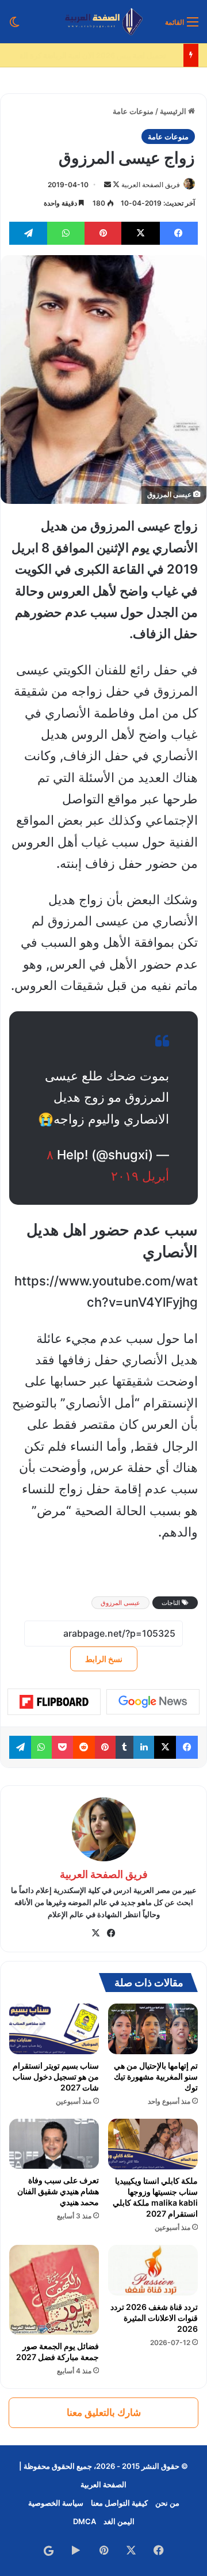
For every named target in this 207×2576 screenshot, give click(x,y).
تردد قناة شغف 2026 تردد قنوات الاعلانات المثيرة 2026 (154, 2318)
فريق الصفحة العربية (151, 185)
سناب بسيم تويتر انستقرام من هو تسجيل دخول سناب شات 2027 (56, 2076)
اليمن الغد (119, 2521)
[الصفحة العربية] (104, 22)
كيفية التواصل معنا (119, 2503)
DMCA (85, 2521)
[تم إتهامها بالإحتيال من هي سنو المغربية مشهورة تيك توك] (153, 2029)
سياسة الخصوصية (56, 2503)
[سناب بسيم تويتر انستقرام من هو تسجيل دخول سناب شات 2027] (54, 2029)
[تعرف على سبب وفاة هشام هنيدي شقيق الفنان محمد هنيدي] (54, 2144)
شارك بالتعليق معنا (104, 2412)
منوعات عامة (133, 111)
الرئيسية (174, 111)
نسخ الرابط (104, 1659)
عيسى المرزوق (120, 1603)
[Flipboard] (54, 1702)
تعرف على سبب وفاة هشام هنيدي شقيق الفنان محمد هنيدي (58, 2191)
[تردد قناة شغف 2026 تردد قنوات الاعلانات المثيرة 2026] (153, 2270)
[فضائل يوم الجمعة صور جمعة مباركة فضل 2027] (54, 2290)
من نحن (167, 2503)
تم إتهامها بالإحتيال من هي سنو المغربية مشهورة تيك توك (156, 2076)
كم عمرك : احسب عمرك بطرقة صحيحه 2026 (106, 55)
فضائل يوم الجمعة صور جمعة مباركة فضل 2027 (57, 2351)
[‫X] (96, 1933)
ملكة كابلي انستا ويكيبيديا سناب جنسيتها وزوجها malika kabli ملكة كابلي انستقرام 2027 (155, 2197)
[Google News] (153, 1702)
